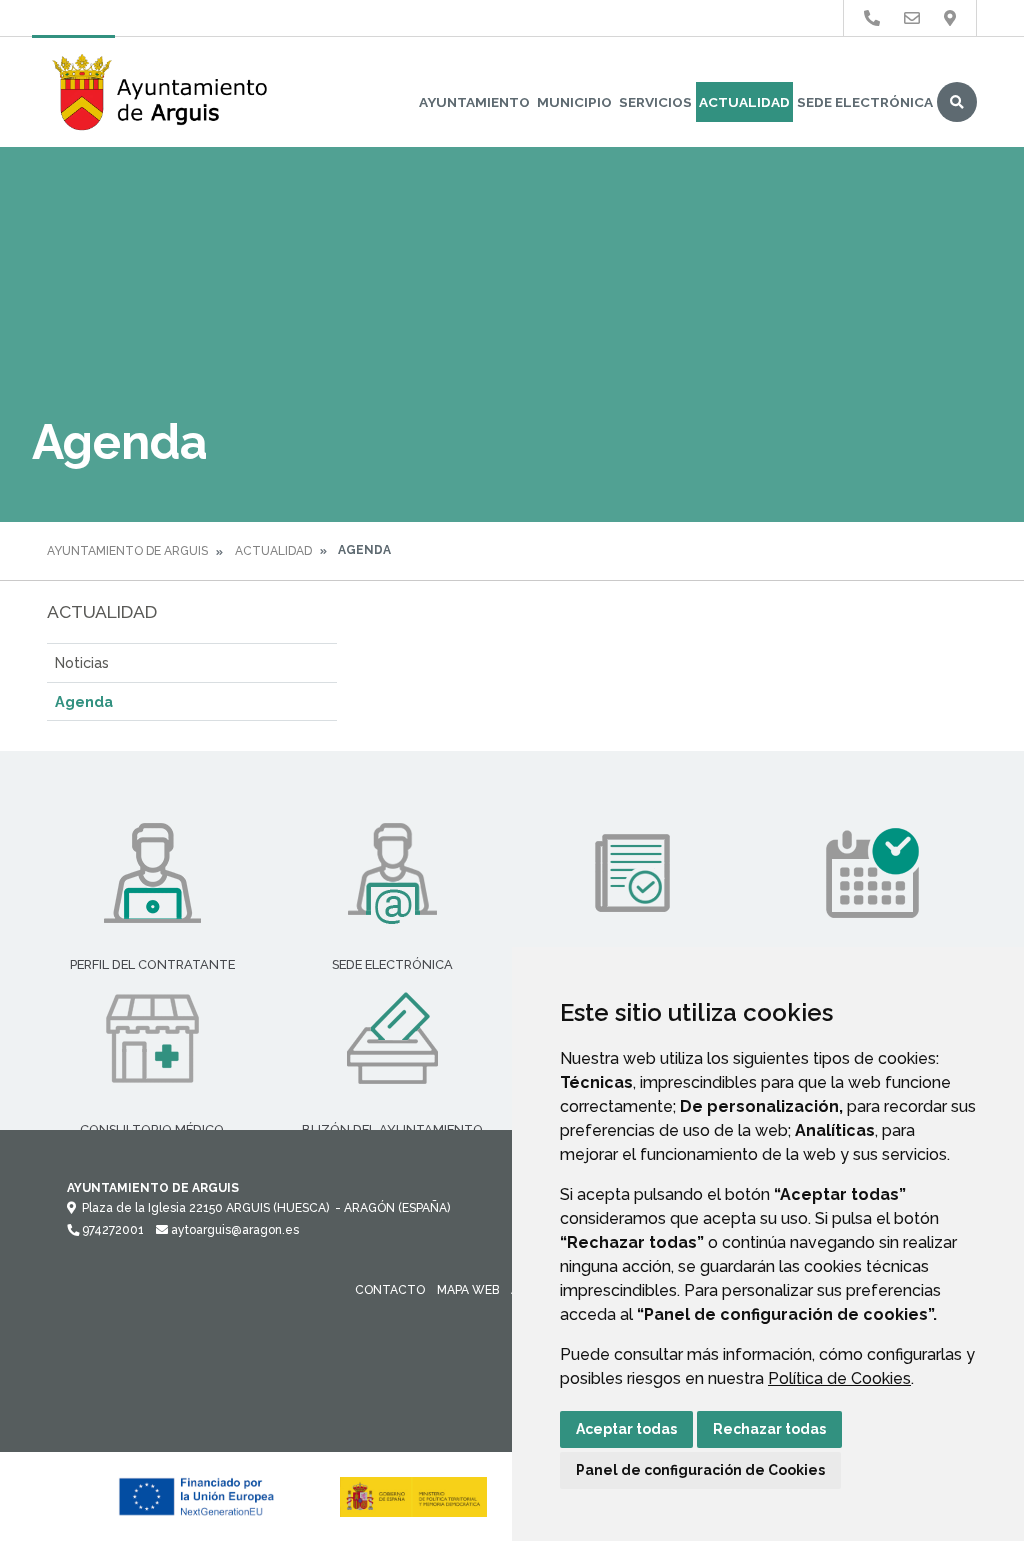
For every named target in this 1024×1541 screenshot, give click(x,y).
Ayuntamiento (474, 102)
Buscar (957, 102)
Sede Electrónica (865, 102)
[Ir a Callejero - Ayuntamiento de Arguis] (950, 18)
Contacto (390, 1290)
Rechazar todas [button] (769, 1429)
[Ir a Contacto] (912, 18)
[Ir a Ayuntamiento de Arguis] (162, 92)
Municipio (574, 102)
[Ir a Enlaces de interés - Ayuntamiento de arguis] (872, 18)
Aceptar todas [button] (626, 1429)
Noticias (82, 662)
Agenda (84, 701)
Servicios (655, 102)
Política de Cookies (839, 1378)
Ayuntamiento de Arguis (127, 551)
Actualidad (744, 102)
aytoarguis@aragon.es (233, 1230)
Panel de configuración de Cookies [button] (700, 1470)
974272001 (111, 1230)
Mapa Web (468, 1290)
